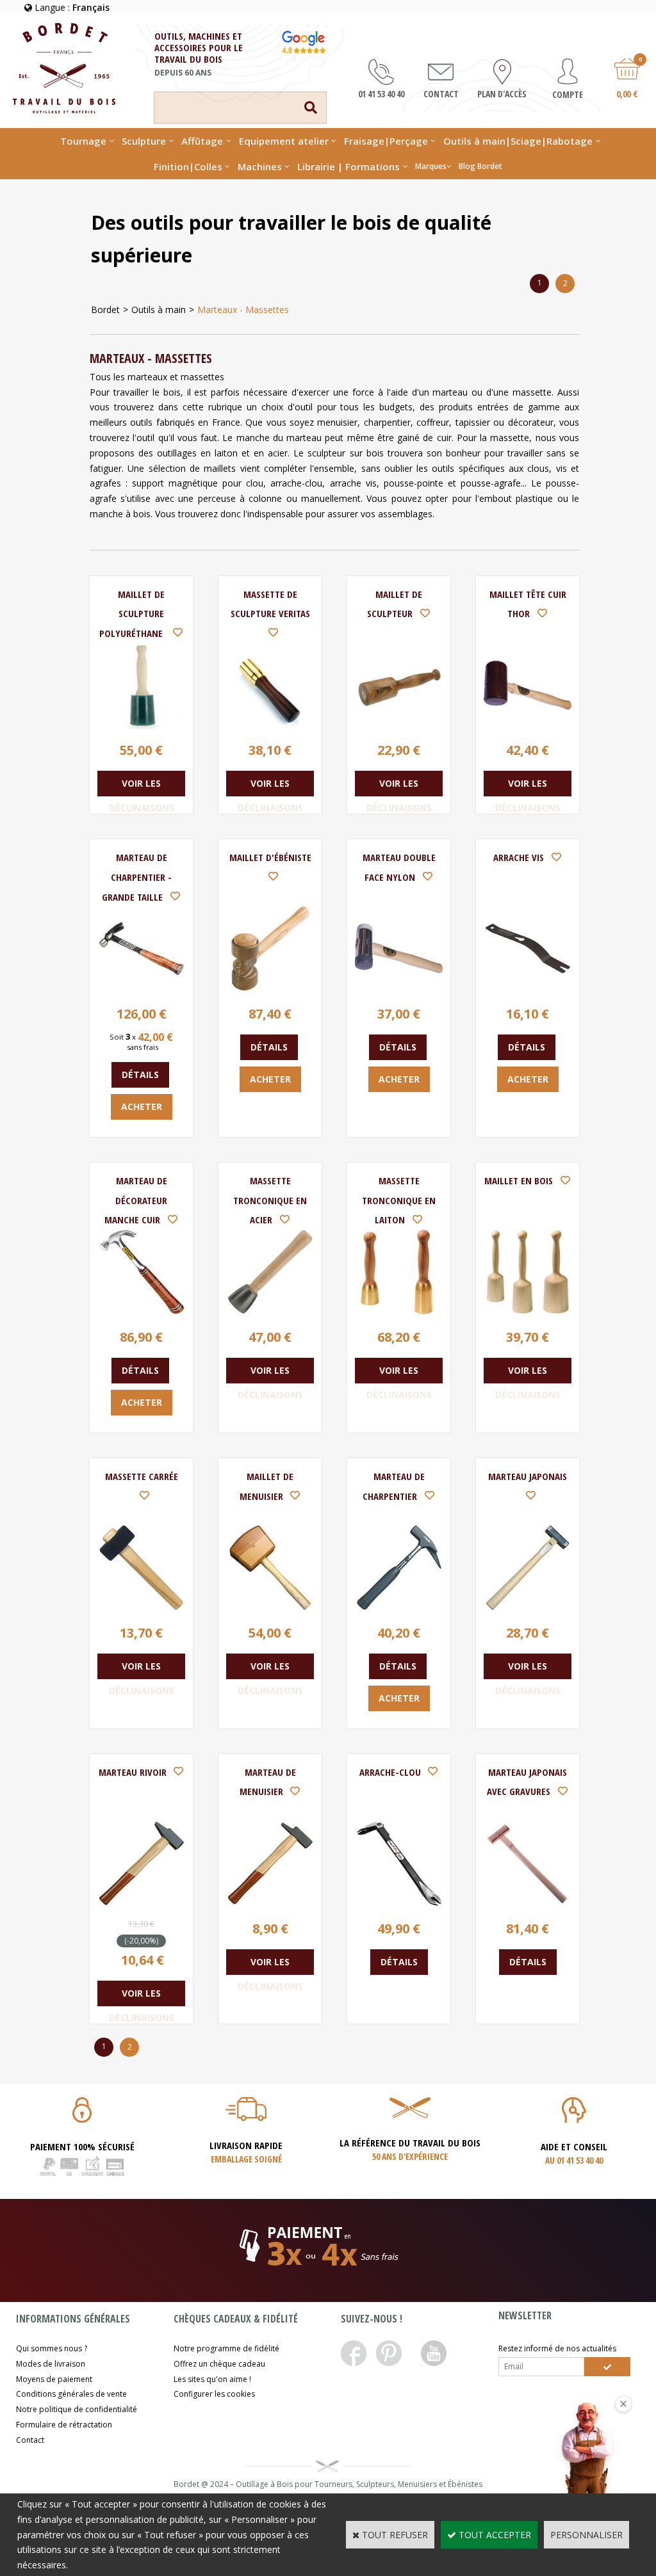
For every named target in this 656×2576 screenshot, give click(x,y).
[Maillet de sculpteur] (399, 726)
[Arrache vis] (528, 989)
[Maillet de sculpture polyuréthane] (141, 726)
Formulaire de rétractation (64, 2425)
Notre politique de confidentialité (77, 2409)
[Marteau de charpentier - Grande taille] (141, 989)
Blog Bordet (480, 166)
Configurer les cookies (214, 2394)
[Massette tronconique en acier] (270, 1312)
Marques (431, 166)
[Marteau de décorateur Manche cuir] (141, 1312)
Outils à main (159, 310)
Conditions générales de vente (71, 2394)
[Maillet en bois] (528, 1312)
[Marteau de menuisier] (270, 1904)
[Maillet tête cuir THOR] (528, 726)
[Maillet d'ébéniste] (270, 989)
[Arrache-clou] (399, 1904)
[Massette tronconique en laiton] (399, 1312)
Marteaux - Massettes (243, 310)
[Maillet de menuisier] (270, 1608)
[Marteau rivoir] (141, 1904)
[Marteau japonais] (528, 1608)
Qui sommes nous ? (52, 2348)
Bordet (105, 310)
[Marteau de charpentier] (399, 1608)
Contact (30, 2440)
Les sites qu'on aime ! (212, 2379)
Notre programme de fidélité (226, 2348)
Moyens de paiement (54, 2379)
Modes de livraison (51, 2364)
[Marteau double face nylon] (399, 989)
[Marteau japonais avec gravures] (528, 1904)
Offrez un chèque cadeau (219, 2364)
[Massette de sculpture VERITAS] (270, 726)
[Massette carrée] (141, 1608)
